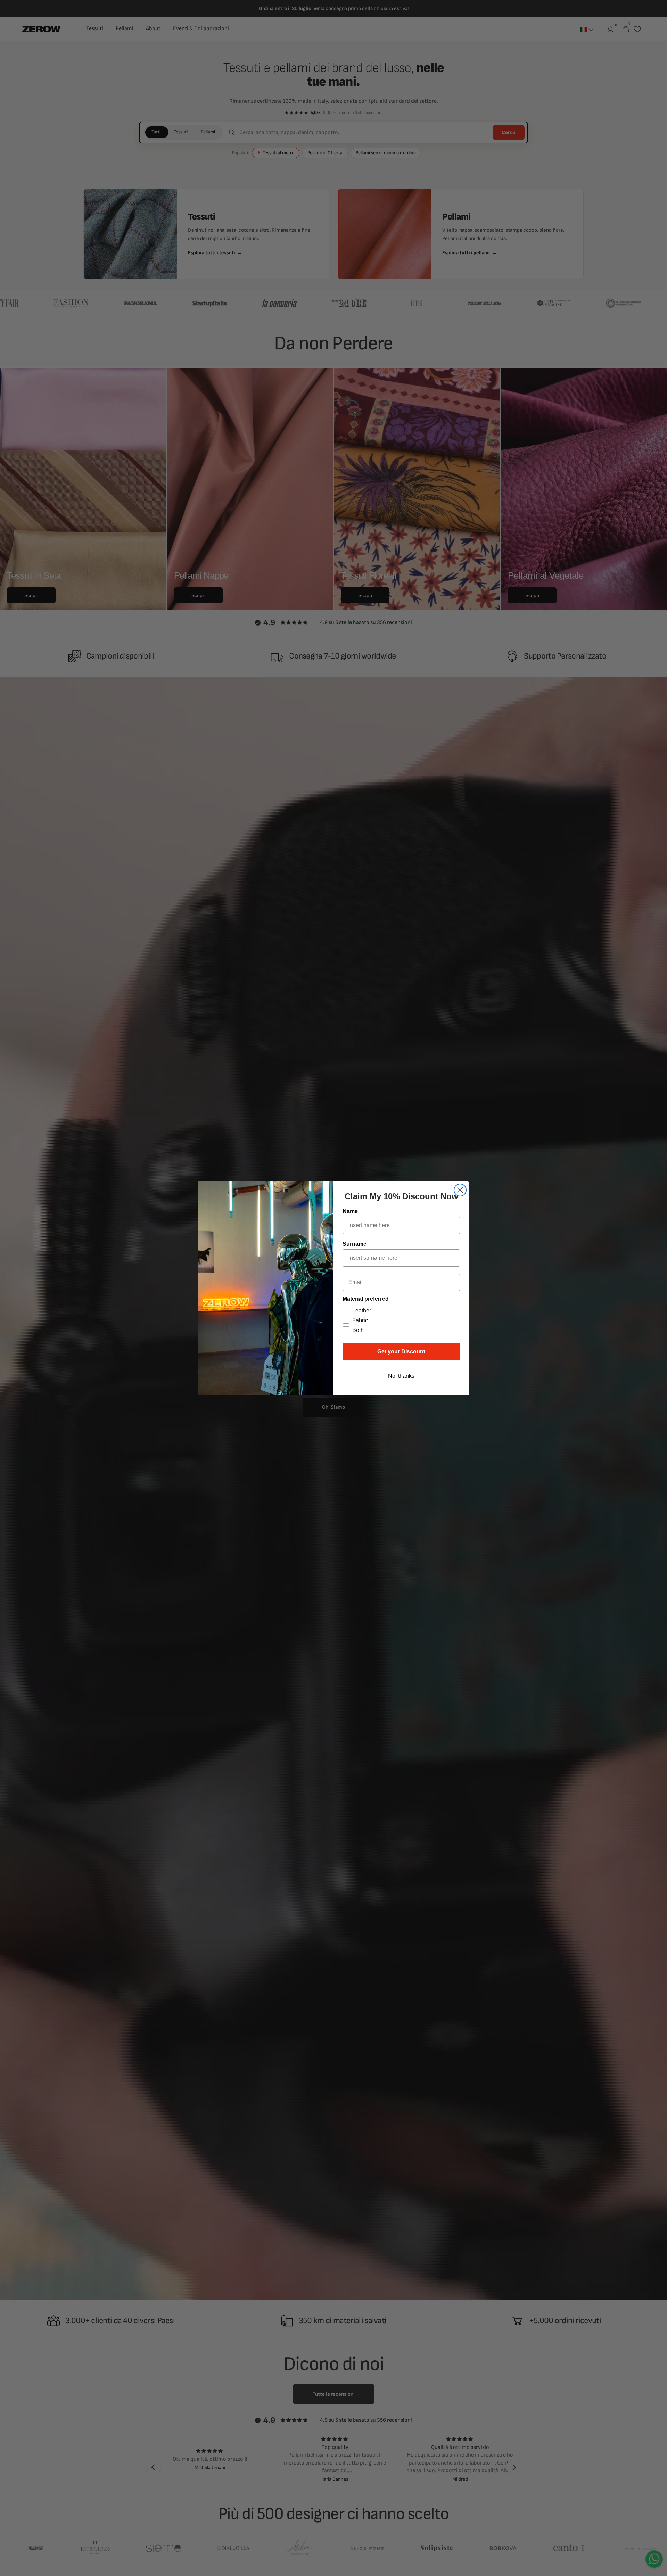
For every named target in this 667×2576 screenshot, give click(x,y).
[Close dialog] (460, 1190)
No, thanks (401, 1376)
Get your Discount (401, 1352)
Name (350, 1211)
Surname (355, 1244)
